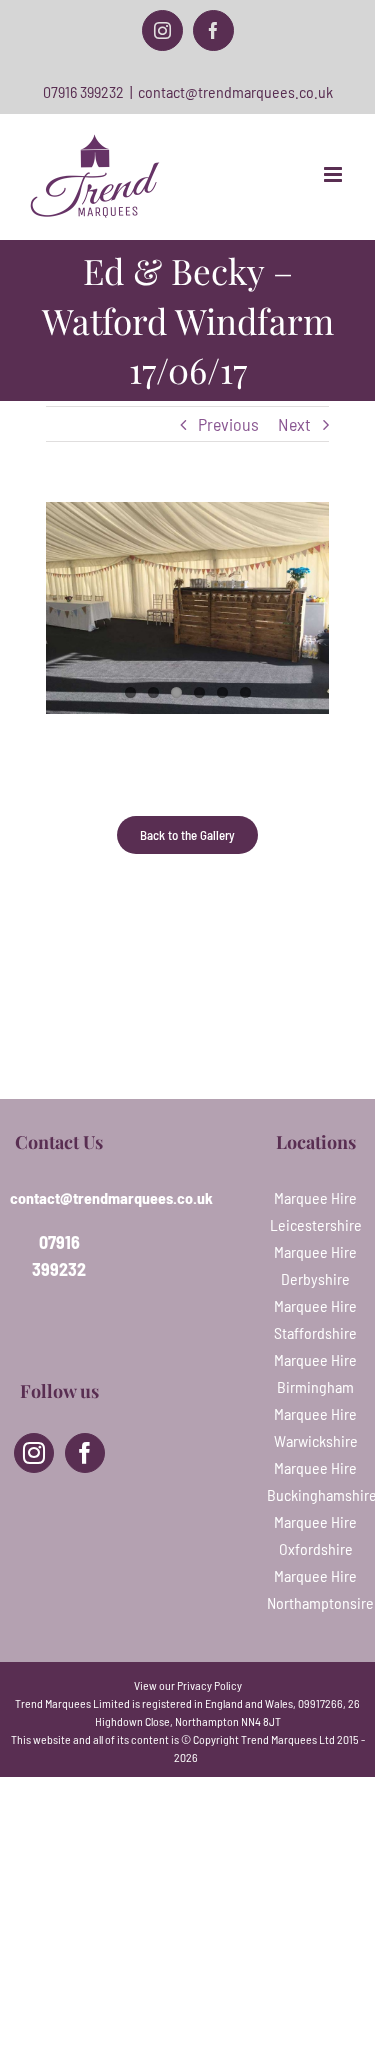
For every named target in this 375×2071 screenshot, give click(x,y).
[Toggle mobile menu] (334, 174)
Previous (228, 424)
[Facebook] (85, 1453)
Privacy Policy (209, 1685)
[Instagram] (34, 1453)
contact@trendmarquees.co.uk (235, 91)
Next (294, 424)
